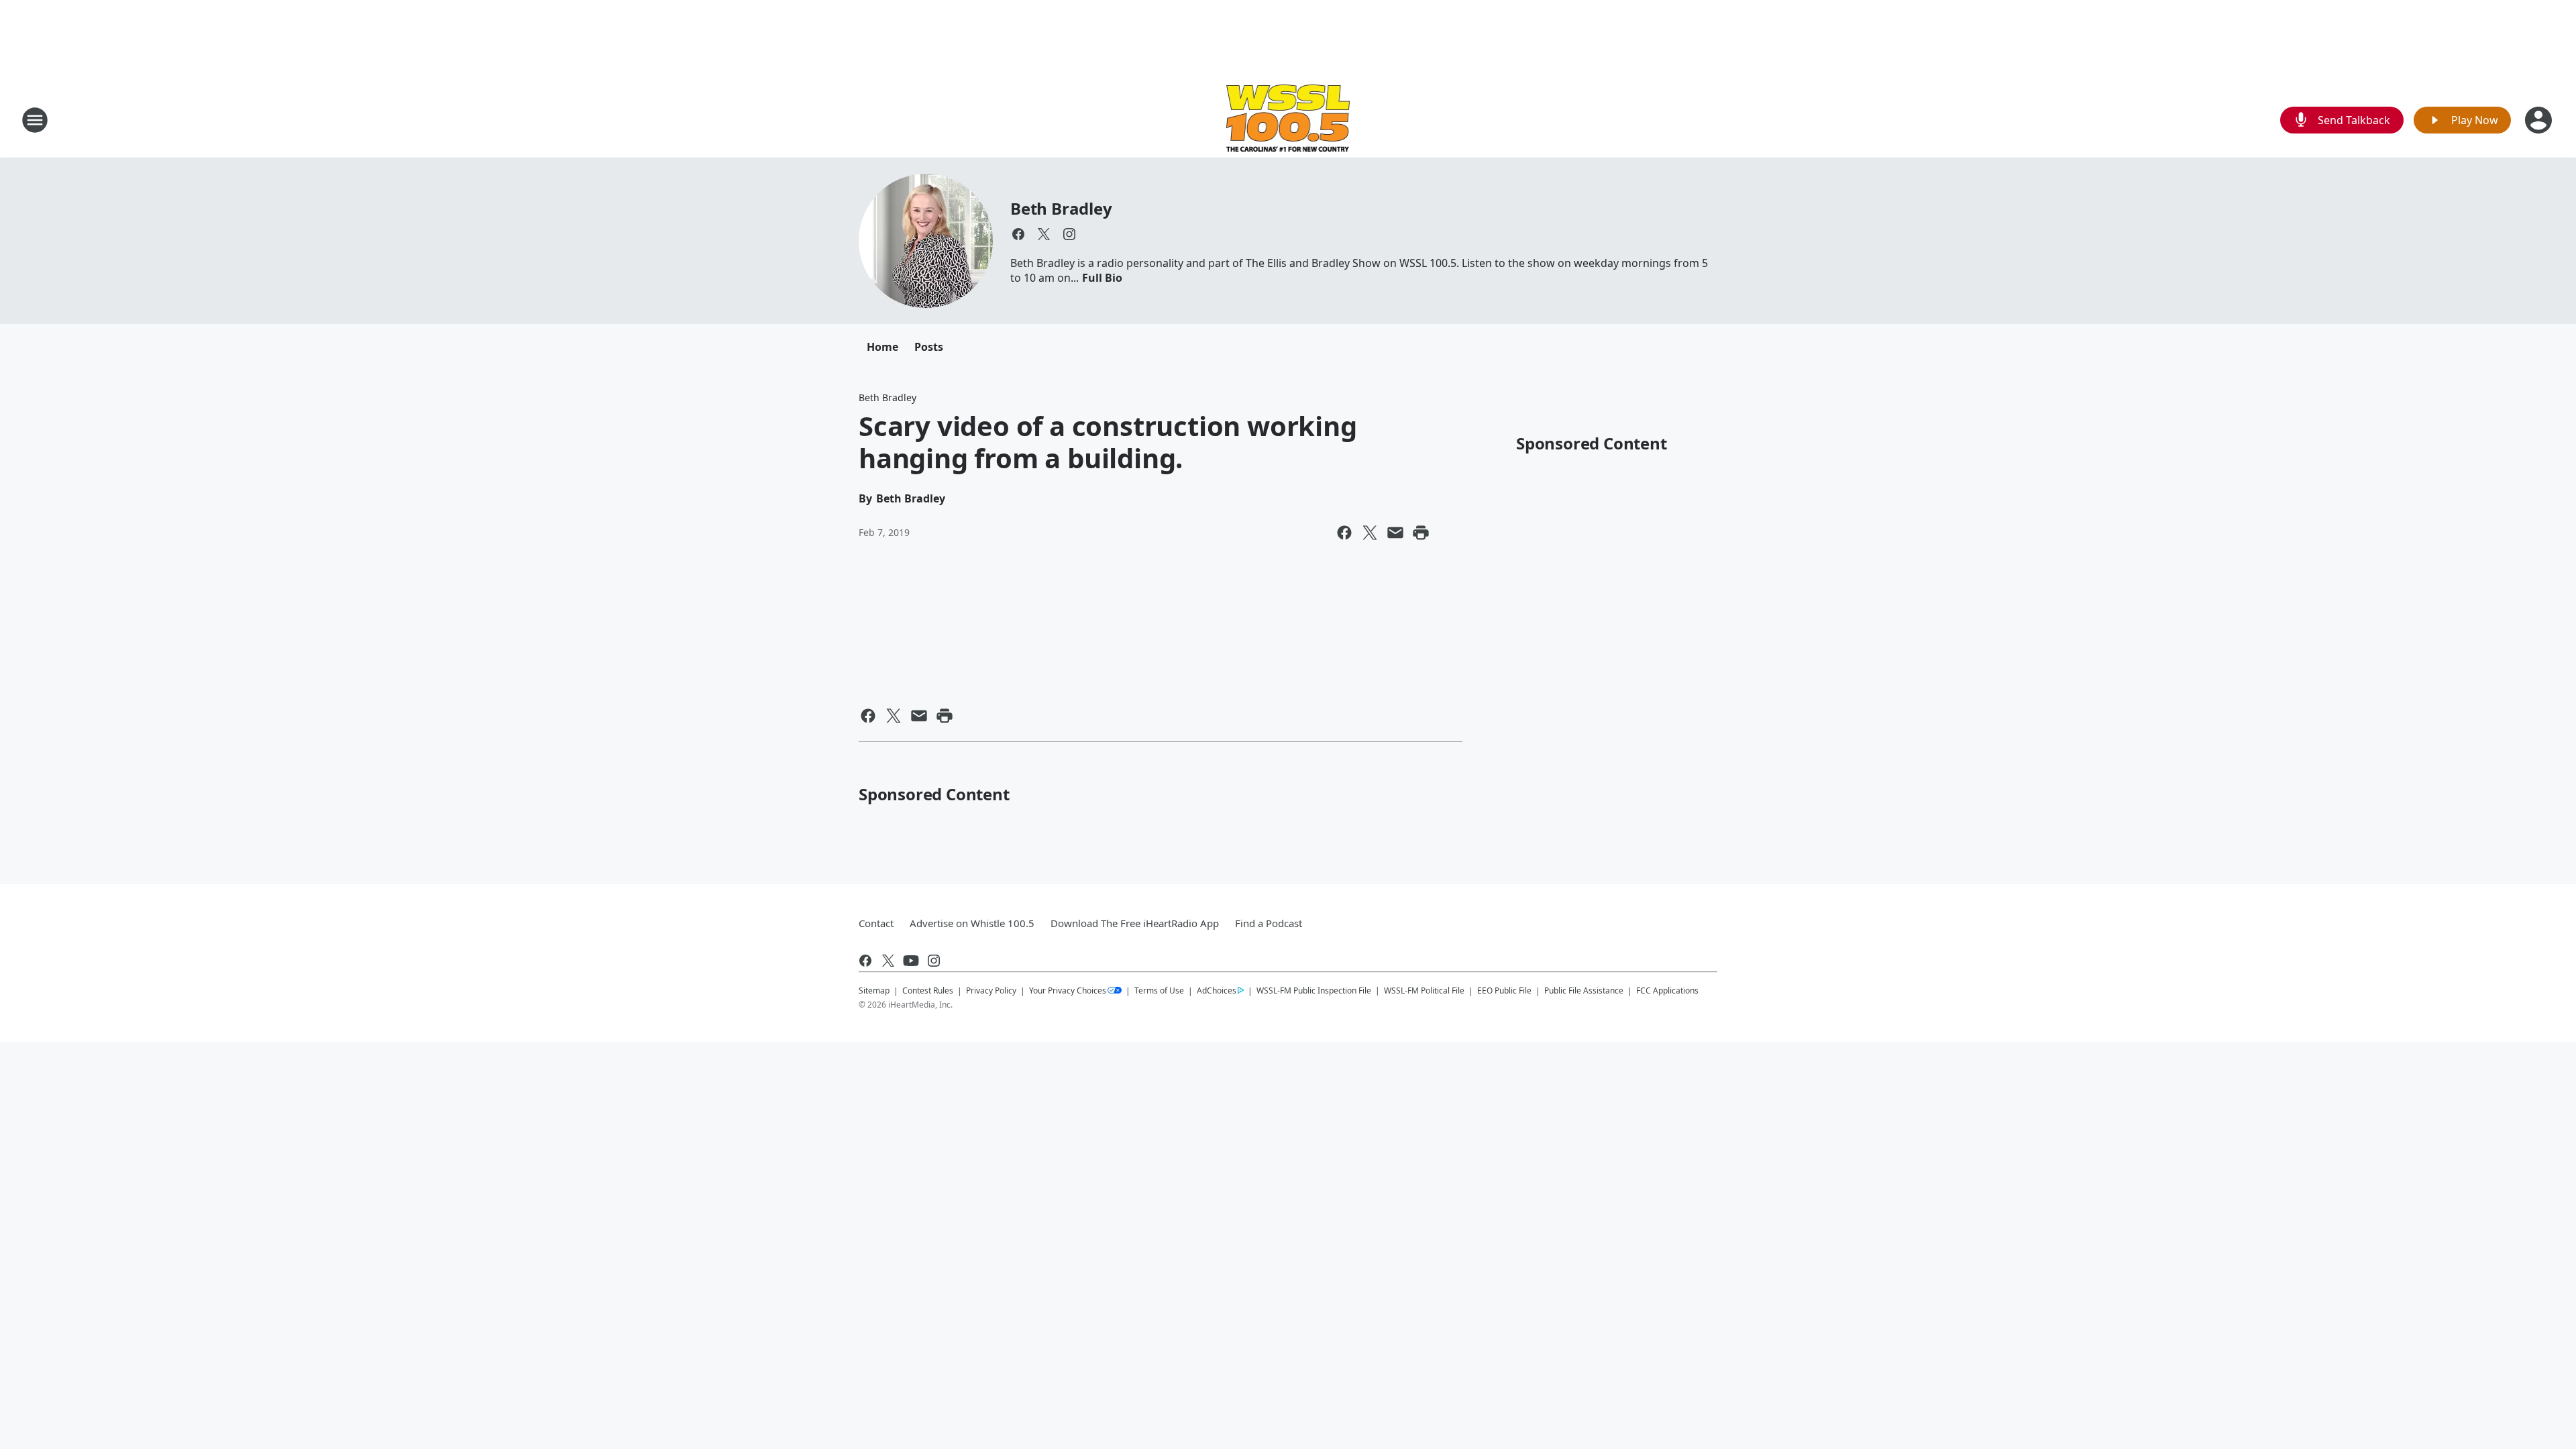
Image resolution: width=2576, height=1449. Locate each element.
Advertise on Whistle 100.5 (972, 923)
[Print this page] (1421, 533)
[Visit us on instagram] (1069, 234)
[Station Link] (1288, 120)
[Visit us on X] (1044, 234)
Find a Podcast (1269, 923)
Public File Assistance (1584, 990)
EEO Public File (1504, 990)
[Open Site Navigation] (35, 120)
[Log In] (2540, 120)
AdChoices (1217, 990)
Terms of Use (1159, 990)
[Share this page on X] (1370, 533)
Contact (876, 923)
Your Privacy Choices (1068, 990)
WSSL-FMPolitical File (1424, 990)
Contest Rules (928, 990)
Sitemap (874, 990)
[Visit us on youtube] (911, 961)
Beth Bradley (1061, 208)
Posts (929, 347)
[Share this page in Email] (1395, 533)
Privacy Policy (991, 990)
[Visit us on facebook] (1018, 234)
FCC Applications (1667, 990)
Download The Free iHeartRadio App (1135, 923)
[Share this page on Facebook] (1344, 533)
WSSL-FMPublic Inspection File (1314, 990)
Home (882, 347)
